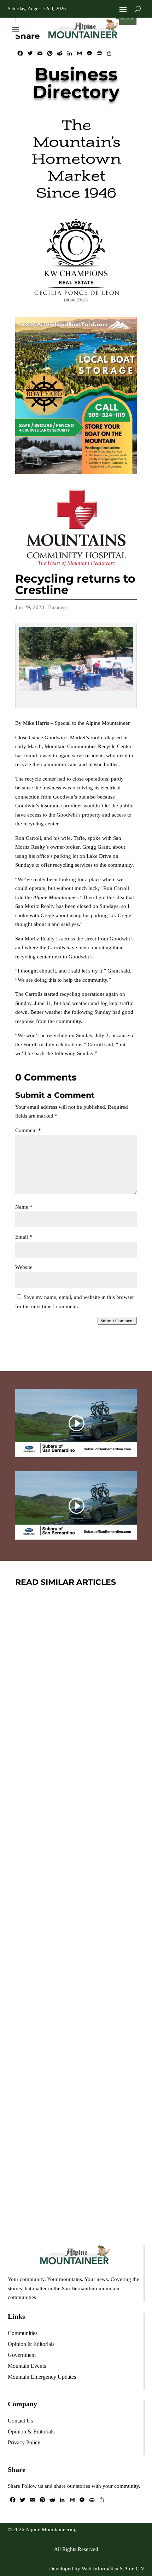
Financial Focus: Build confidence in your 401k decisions (75, 1706)
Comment (28, 1130)
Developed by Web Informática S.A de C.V (97, 2569)
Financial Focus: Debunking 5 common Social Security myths (76, 2132)
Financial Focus (84, 1731)
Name (24, 1207)
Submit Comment (117, 1321)
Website (24, 1267)
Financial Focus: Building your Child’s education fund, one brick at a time (72, 1919)
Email (24, 1237)
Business (58, 607)
